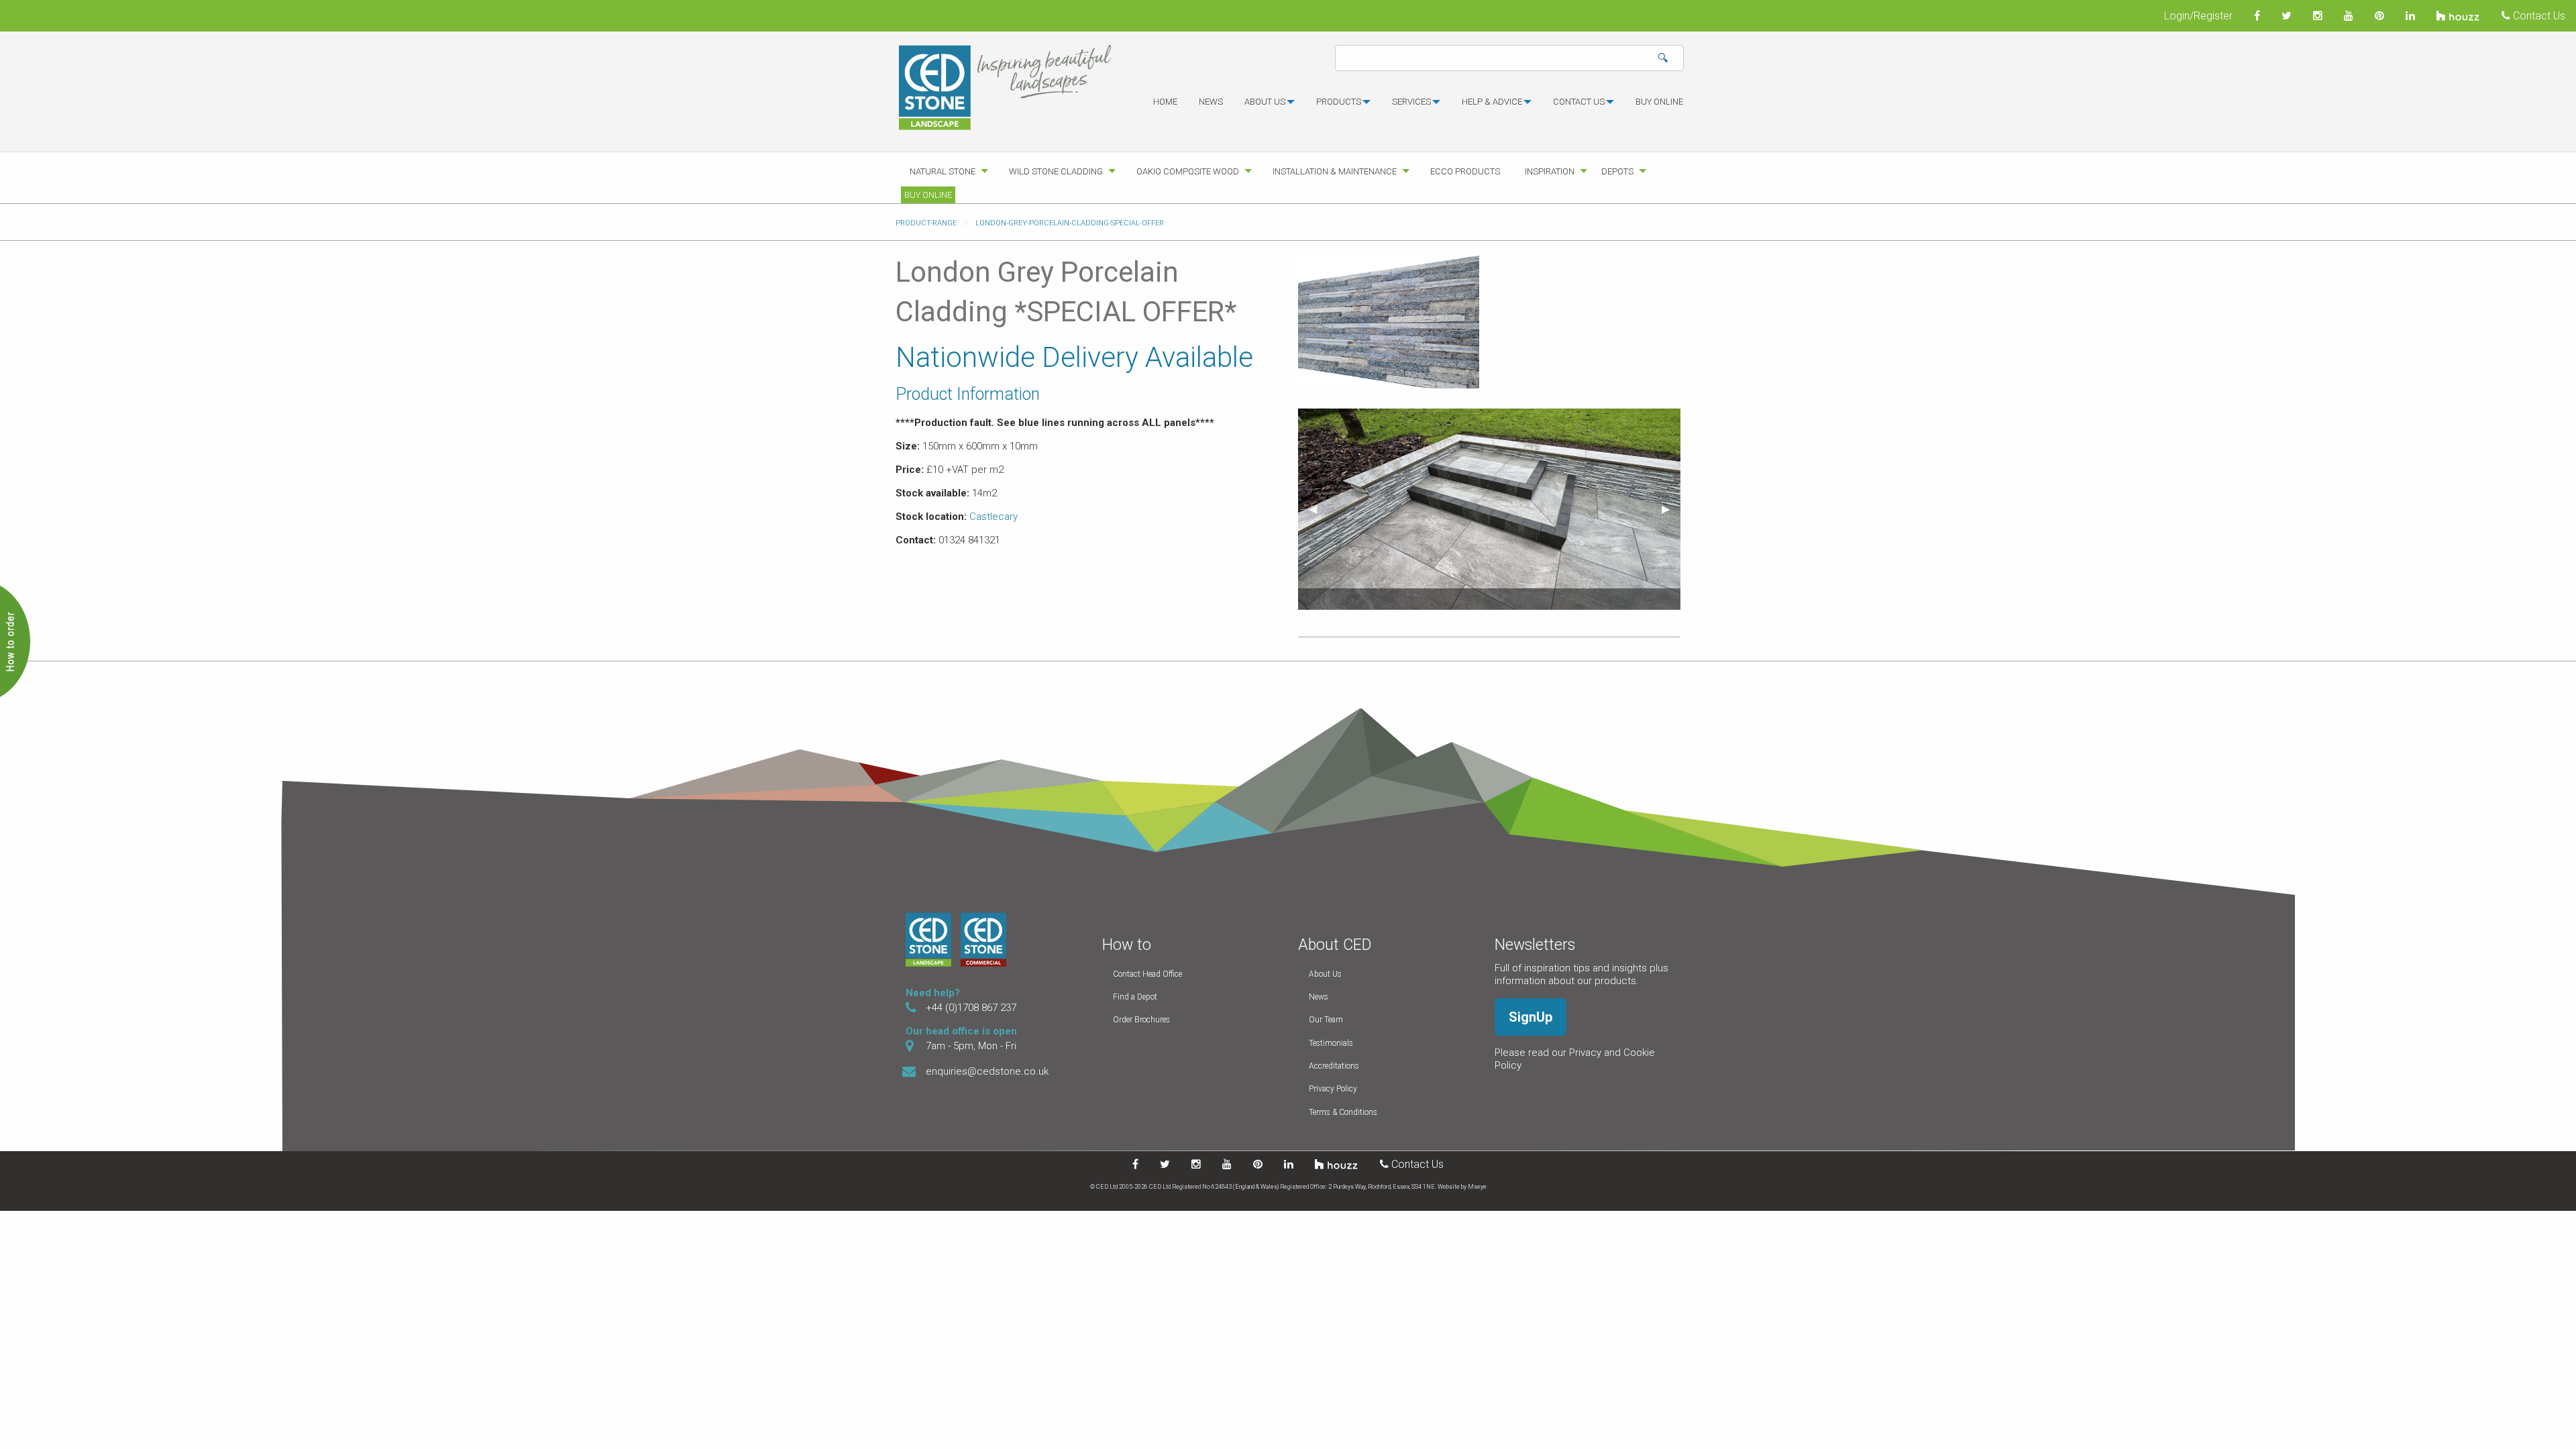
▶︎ (1671, 509)
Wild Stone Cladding (1056, 171)
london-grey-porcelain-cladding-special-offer (1070, 223)
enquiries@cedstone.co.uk (987, 1071)
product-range (926, 223)
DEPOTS (1617, 171)
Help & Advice (1492, 102)
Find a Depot (1135, 997)
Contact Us (2538, 16)
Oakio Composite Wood (1188, 171)
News (1211, 102)
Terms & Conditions (1343, 1112)
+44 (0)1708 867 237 (971, 1008)
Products (1339, 102)
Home (1165, 102)
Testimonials (1331, 1043)
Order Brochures (1141, 1020)
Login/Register (2198, 16)
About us (1265, 102)
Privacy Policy (1333, 1089)
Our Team (1326, 1020)
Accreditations (1334, 1066)
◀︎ (1318, 509)
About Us (1325, 974)
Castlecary (994, 517)
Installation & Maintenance (1335, 171)
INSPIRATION (1550, 171)
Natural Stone (943, 171)
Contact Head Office (1147, 974)
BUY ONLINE (1659, 102)
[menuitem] (1165, 107)
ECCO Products (1465, 171)
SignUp (1531, 1017)
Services (1411, 102)
